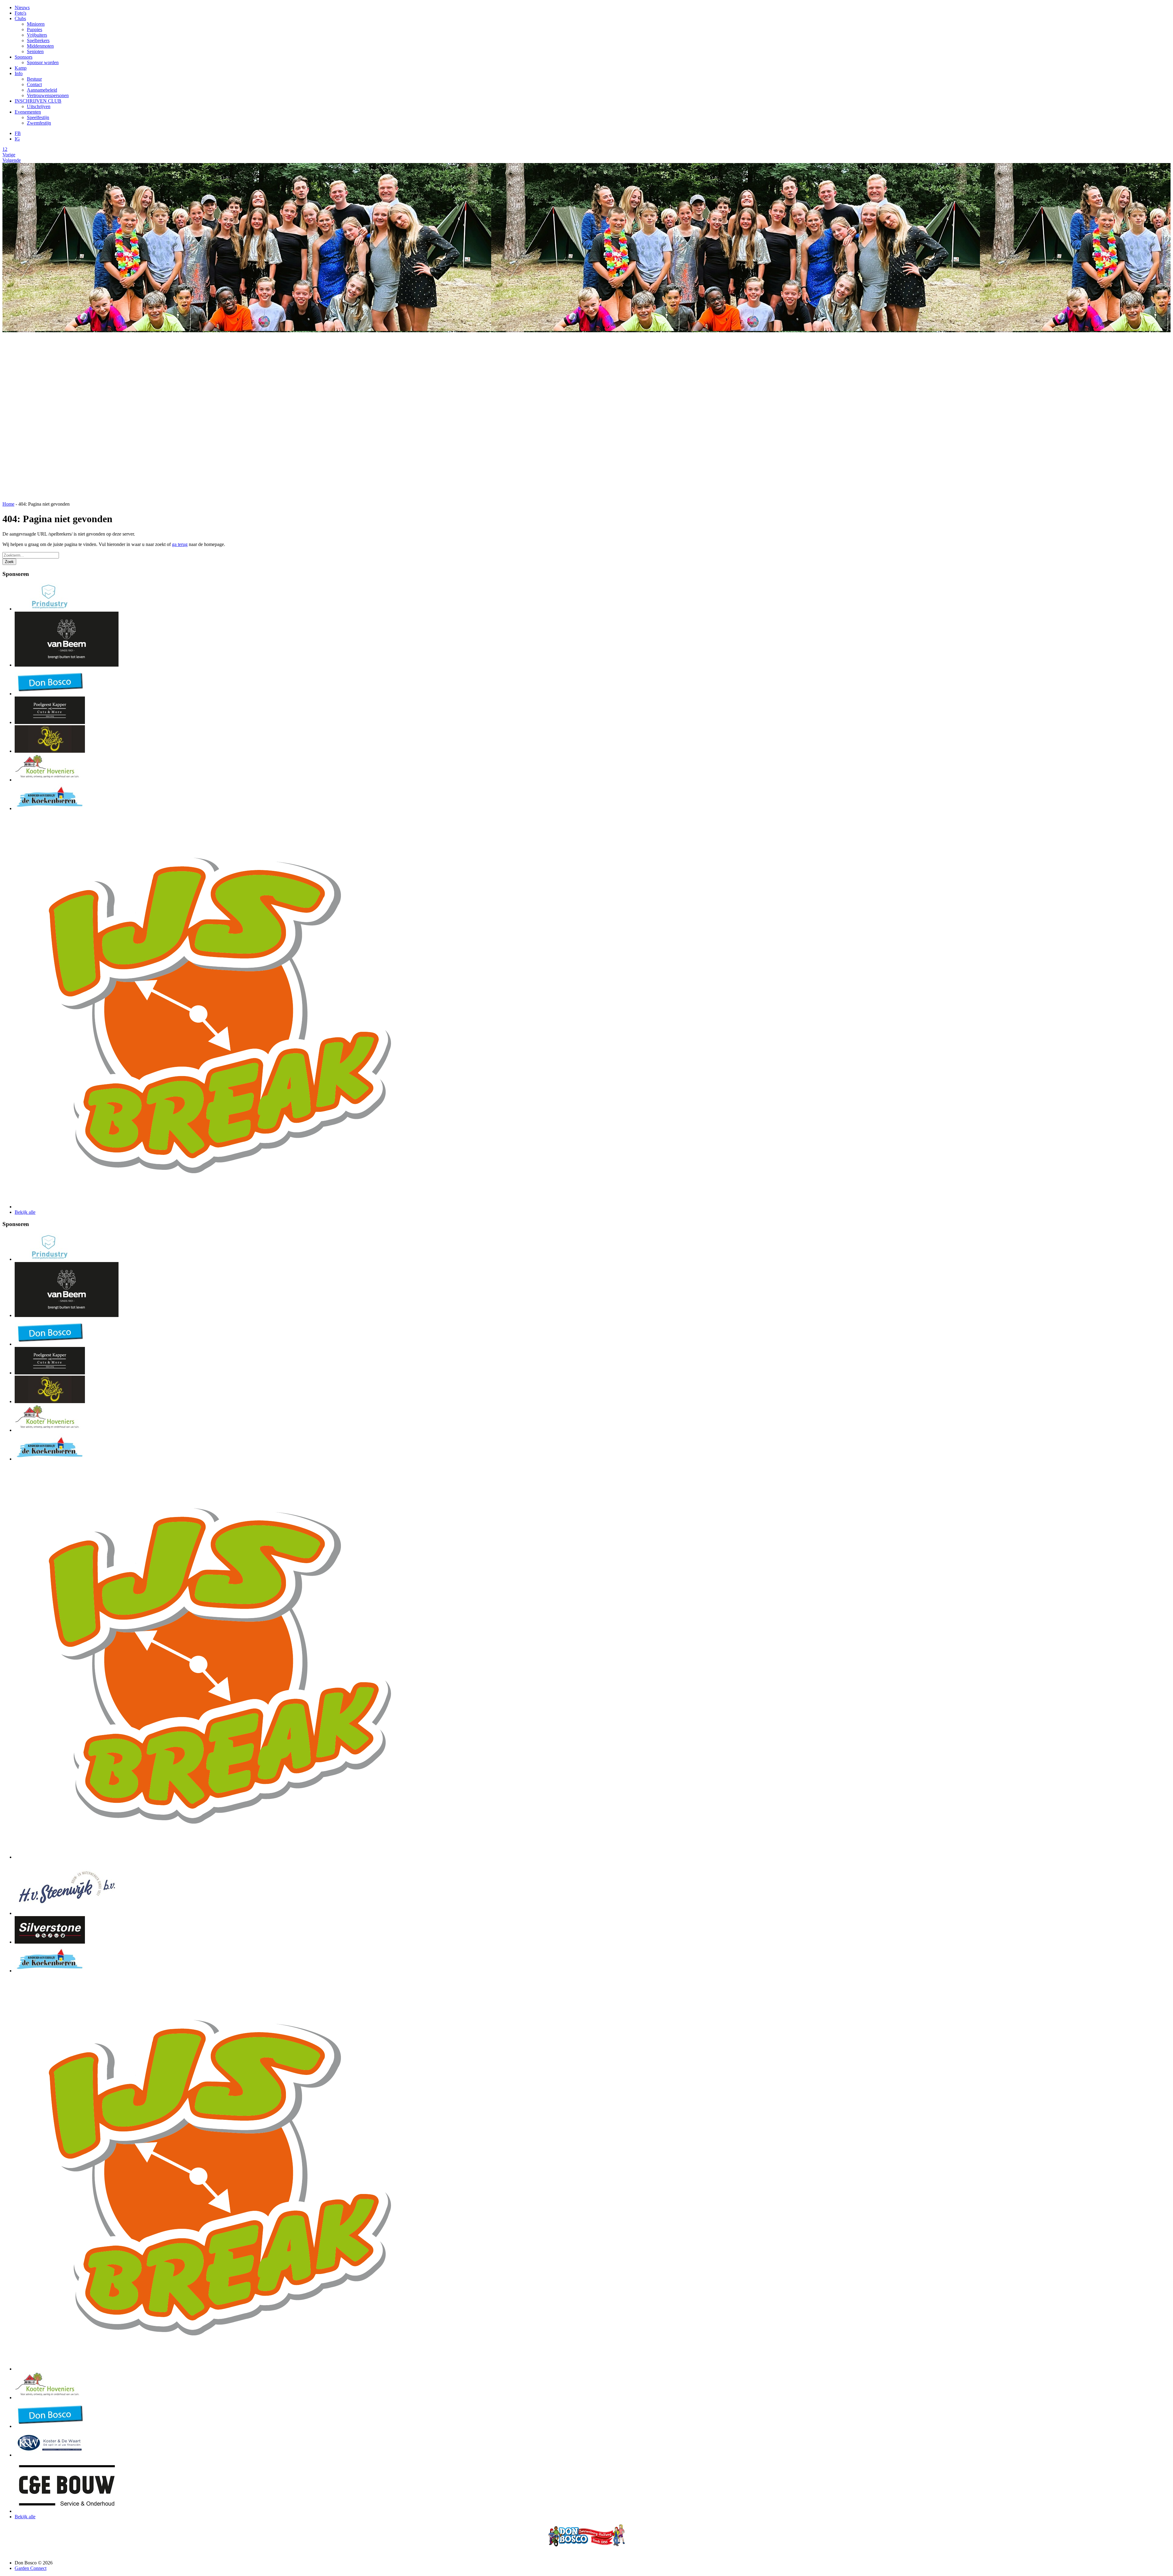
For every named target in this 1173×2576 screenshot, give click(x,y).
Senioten (35, 51)
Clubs (20, 18)
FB (18, 133)
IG (17, 139)
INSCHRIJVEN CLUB (38, 101)
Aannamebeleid (42, 90)
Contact (34, 84)
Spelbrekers (38, 40)
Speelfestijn (38, 117)
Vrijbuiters (37, 35)
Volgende (12, 160)
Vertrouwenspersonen (48, 95)
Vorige (9, 155)
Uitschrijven (39, 106)
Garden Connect (31, 2568)
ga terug (180, 544)
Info (19, 73)
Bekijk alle (25, 1212)
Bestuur (34, 79)
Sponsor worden (43, 62)
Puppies (35, 29)
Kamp (21, 68)
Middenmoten (40, 46)
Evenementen (28, 112)
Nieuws (22, 7)
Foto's (20, 13)
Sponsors (24, 57)
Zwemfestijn (39, 123)
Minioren (36, 24)
